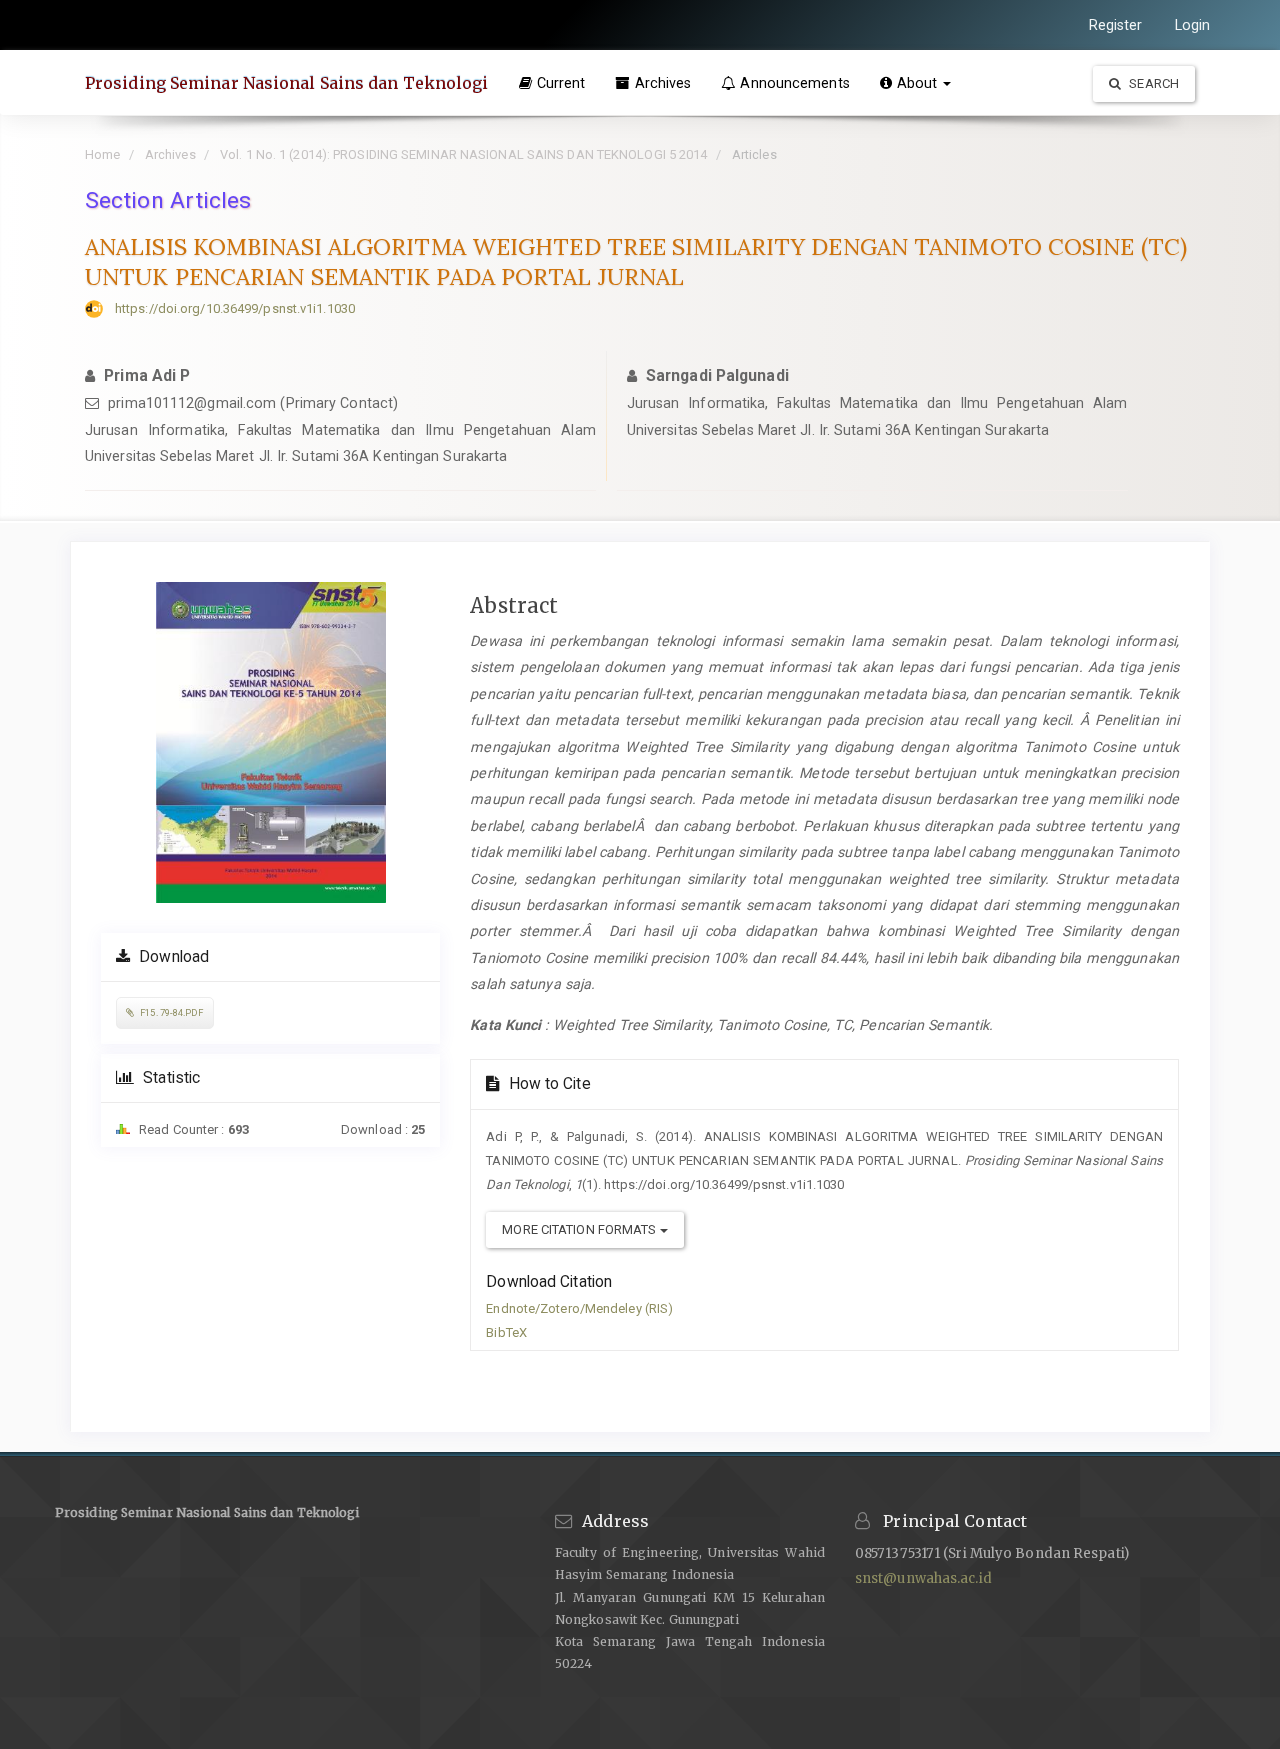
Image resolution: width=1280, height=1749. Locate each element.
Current (561, 83)
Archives (663, 83)
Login (1193, 25)
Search (1152, 83)
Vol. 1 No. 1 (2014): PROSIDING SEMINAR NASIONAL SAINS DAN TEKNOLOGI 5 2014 (463, 154)
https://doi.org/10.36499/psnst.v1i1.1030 (235, 308)
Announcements (794, 83)
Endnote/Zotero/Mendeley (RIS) (579, 1308)
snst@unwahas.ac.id (923, 1578)
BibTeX (506, 1332)
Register (1116, 25)
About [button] (919, 83)
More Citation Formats (580, 1229)
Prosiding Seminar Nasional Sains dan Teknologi (287, 83)
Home (102, 154)
